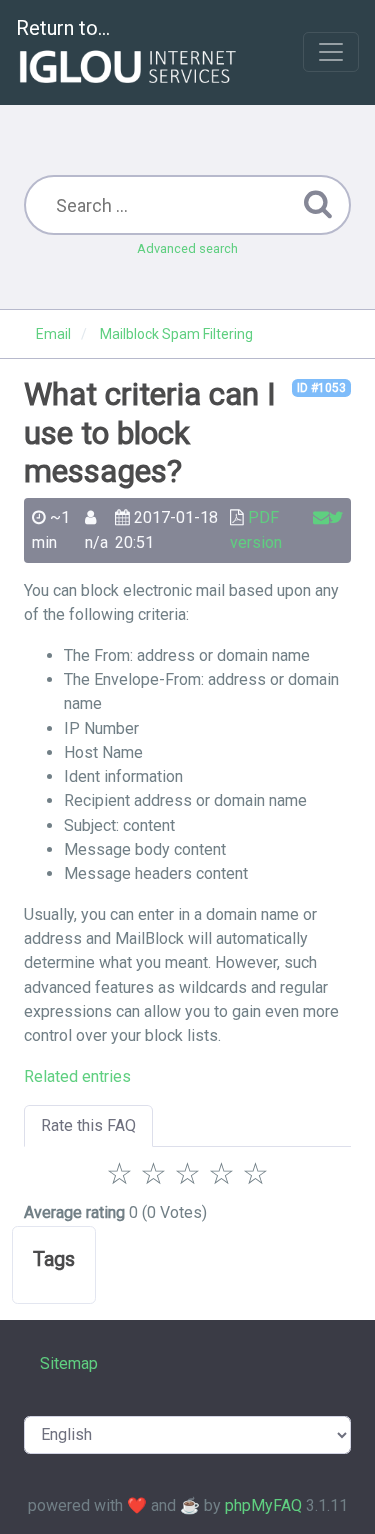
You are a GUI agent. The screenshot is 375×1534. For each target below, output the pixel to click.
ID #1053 (321, 388)
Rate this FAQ (88, 1125)
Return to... (63, 28)
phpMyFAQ (263, 1505)
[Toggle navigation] (331, 52)
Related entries (77, 1076)
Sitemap (69, 1363)
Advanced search (187, 248)
